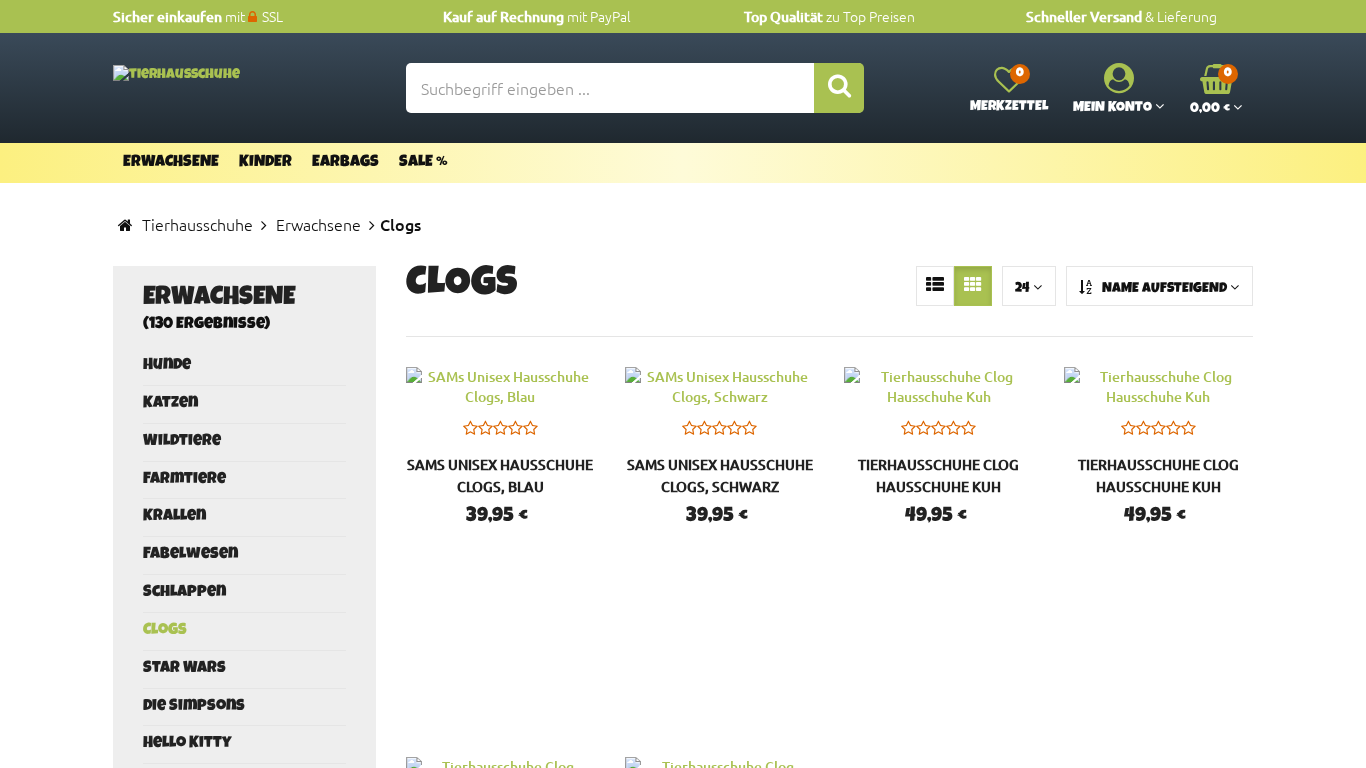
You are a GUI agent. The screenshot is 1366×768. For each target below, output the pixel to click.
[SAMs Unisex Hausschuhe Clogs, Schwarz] (719, 387)
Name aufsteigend (1164, 289)
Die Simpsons (194, 707)
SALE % (423, 163)
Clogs (165, 631)
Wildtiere (182, 442)
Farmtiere (184, 480)
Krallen (174, 517)
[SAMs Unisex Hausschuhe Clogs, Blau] (500, 387)
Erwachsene (171, 163)
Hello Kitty (187, 744)
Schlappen (184, 593)
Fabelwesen (190, 555)
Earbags (345, 163)
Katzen (170, 404)
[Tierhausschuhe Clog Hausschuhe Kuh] (938, 387)
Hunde (167, 366)
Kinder (265, 163)
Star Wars (184, 669)
